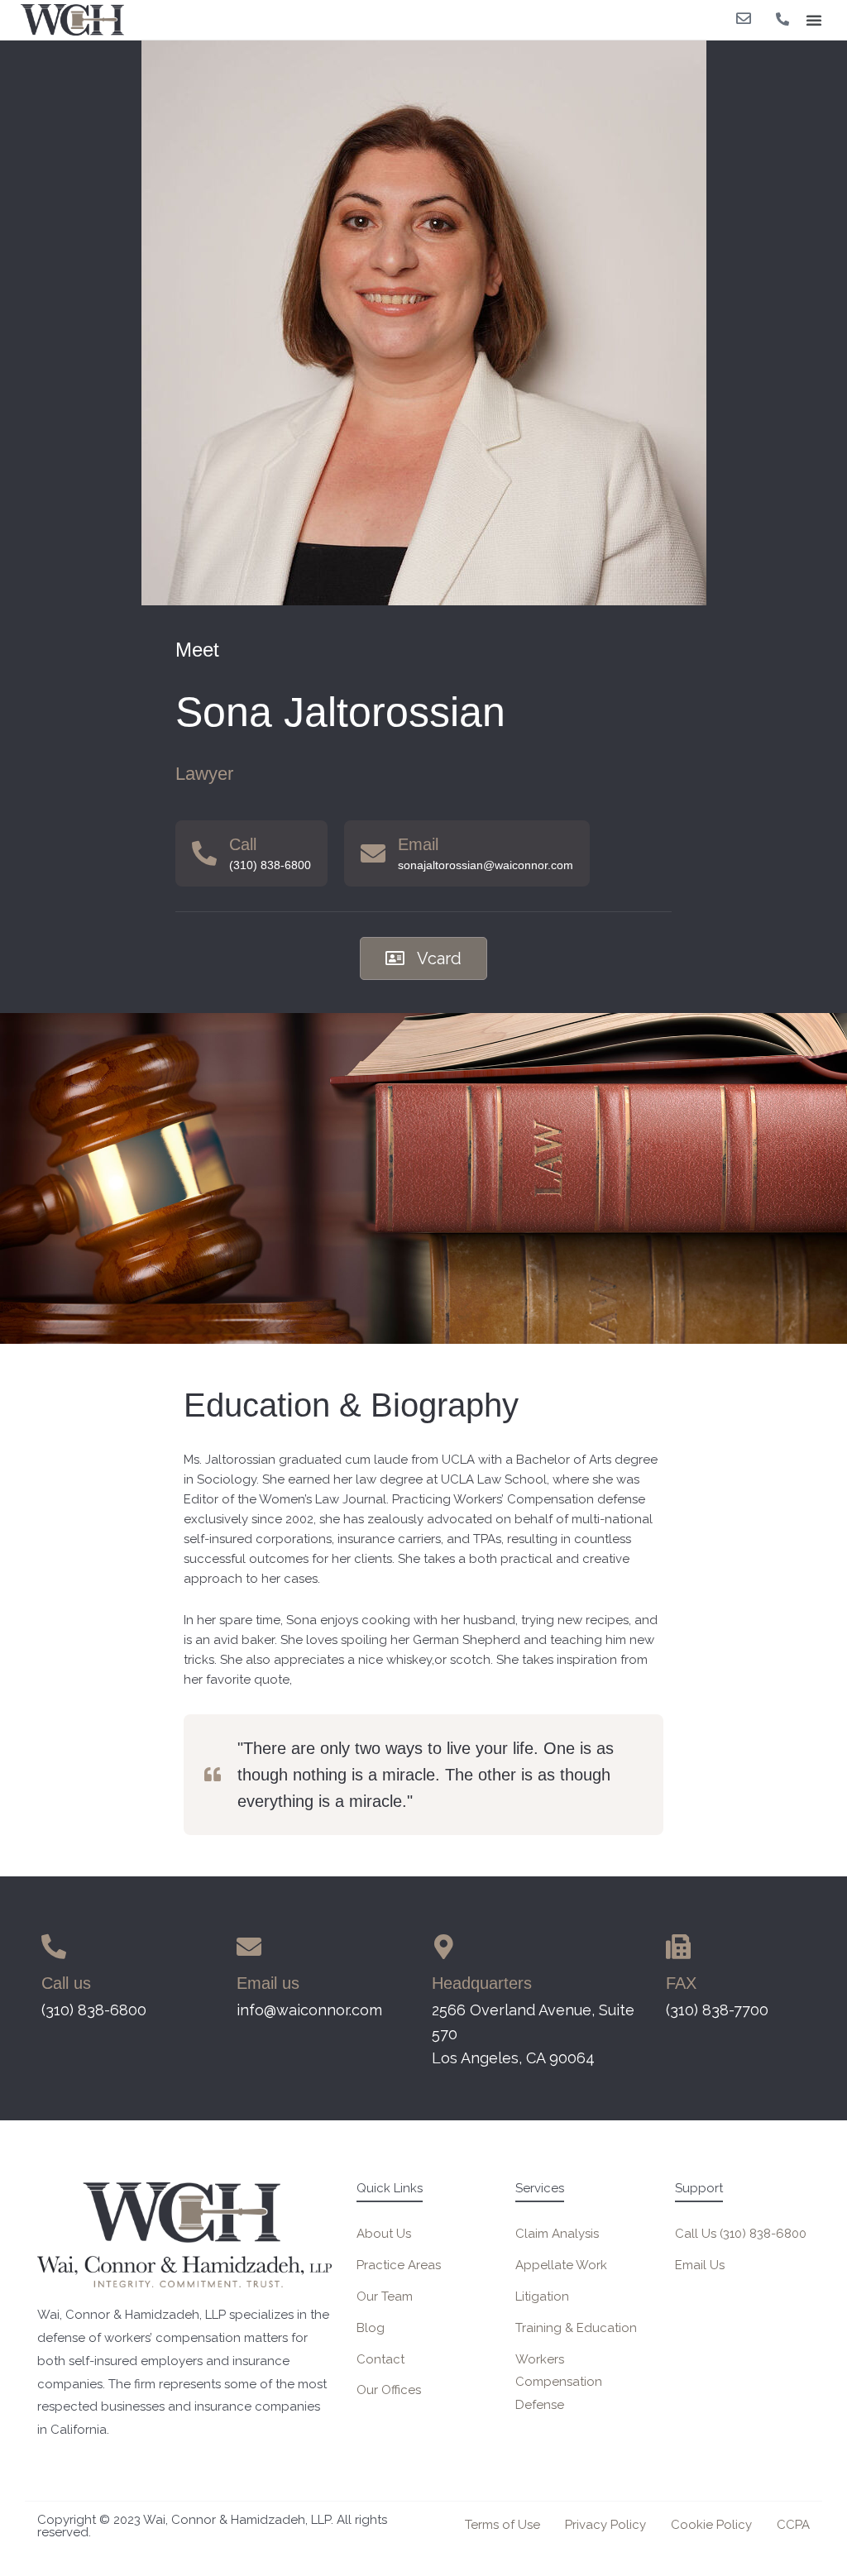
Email (418, 844)
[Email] (373, 853)
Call (243, 844)
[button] (814, 20)
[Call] (204, 853)
